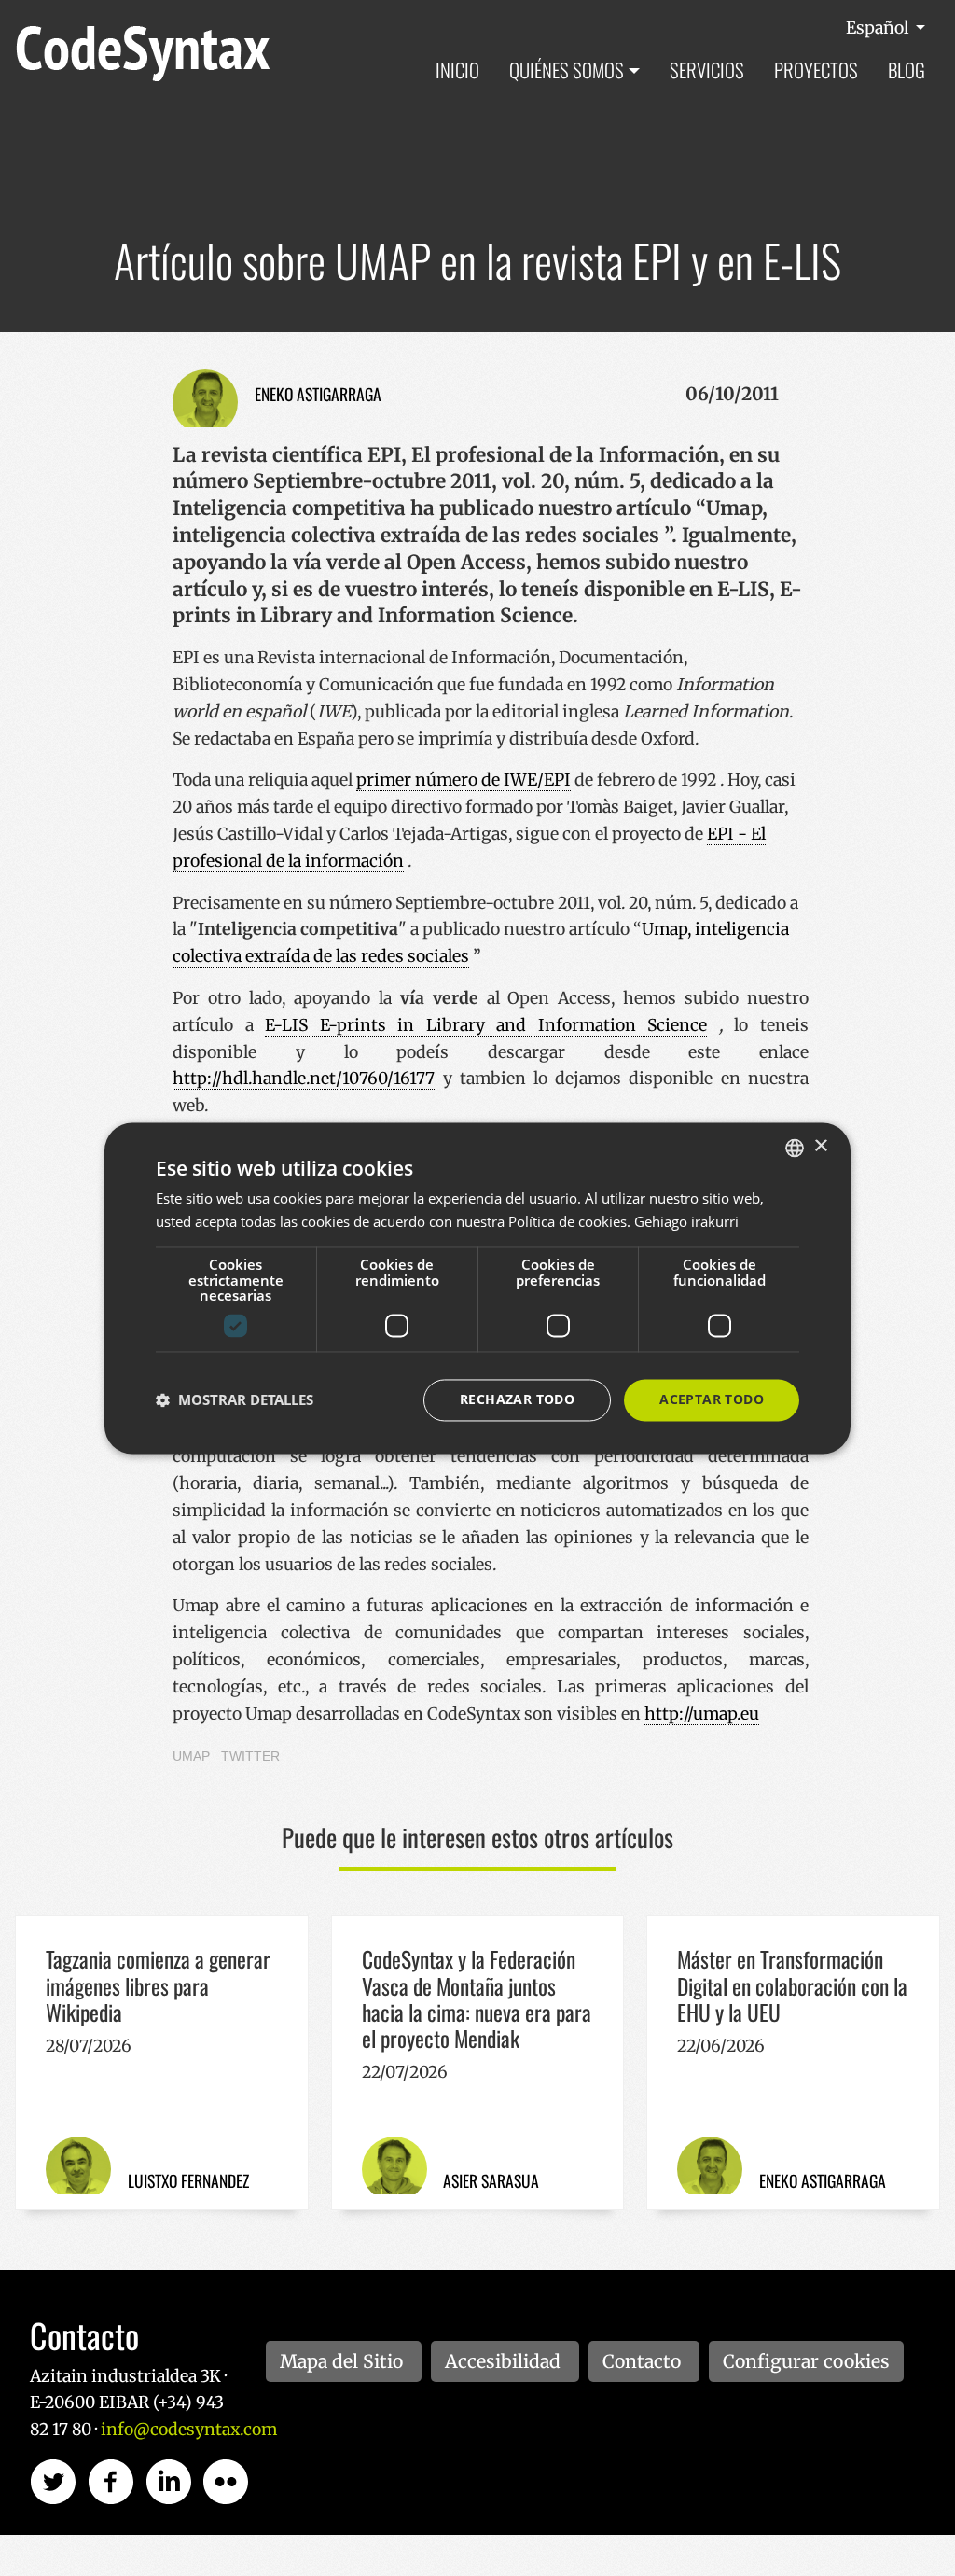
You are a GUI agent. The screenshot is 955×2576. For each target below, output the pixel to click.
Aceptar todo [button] (712, 1399)
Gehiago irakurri (686, 1221)
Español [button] (879, 28)
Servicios (707, 70)
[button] (235, 1400)
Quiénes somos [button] (567, 70)
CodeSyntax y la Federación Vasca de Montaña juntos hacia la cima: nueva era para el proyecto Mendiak (477, 1998)
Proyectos (816, 70)
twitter (250, 1756)
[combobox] (795, 1148)
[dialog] (477, 1288)
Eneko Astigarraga (318, 394)
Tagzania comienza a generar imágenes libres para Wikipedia (158, 1985)
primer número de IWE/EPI (464, 780)
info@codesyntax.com (189, 2430)
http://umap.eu (702, 1714)
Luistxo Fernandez (188, 2180)
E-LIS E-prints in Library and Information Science (486, 1025)
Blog (907, 70)
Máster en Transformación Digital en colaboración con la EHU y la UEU (792, 1985)
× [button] (820, 1146)
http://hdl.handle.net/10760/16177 (304, 1079)
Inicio (457, 70)
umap (191, 1756)
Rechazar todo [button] (517, 1399)
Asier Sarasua (491, 2180)
